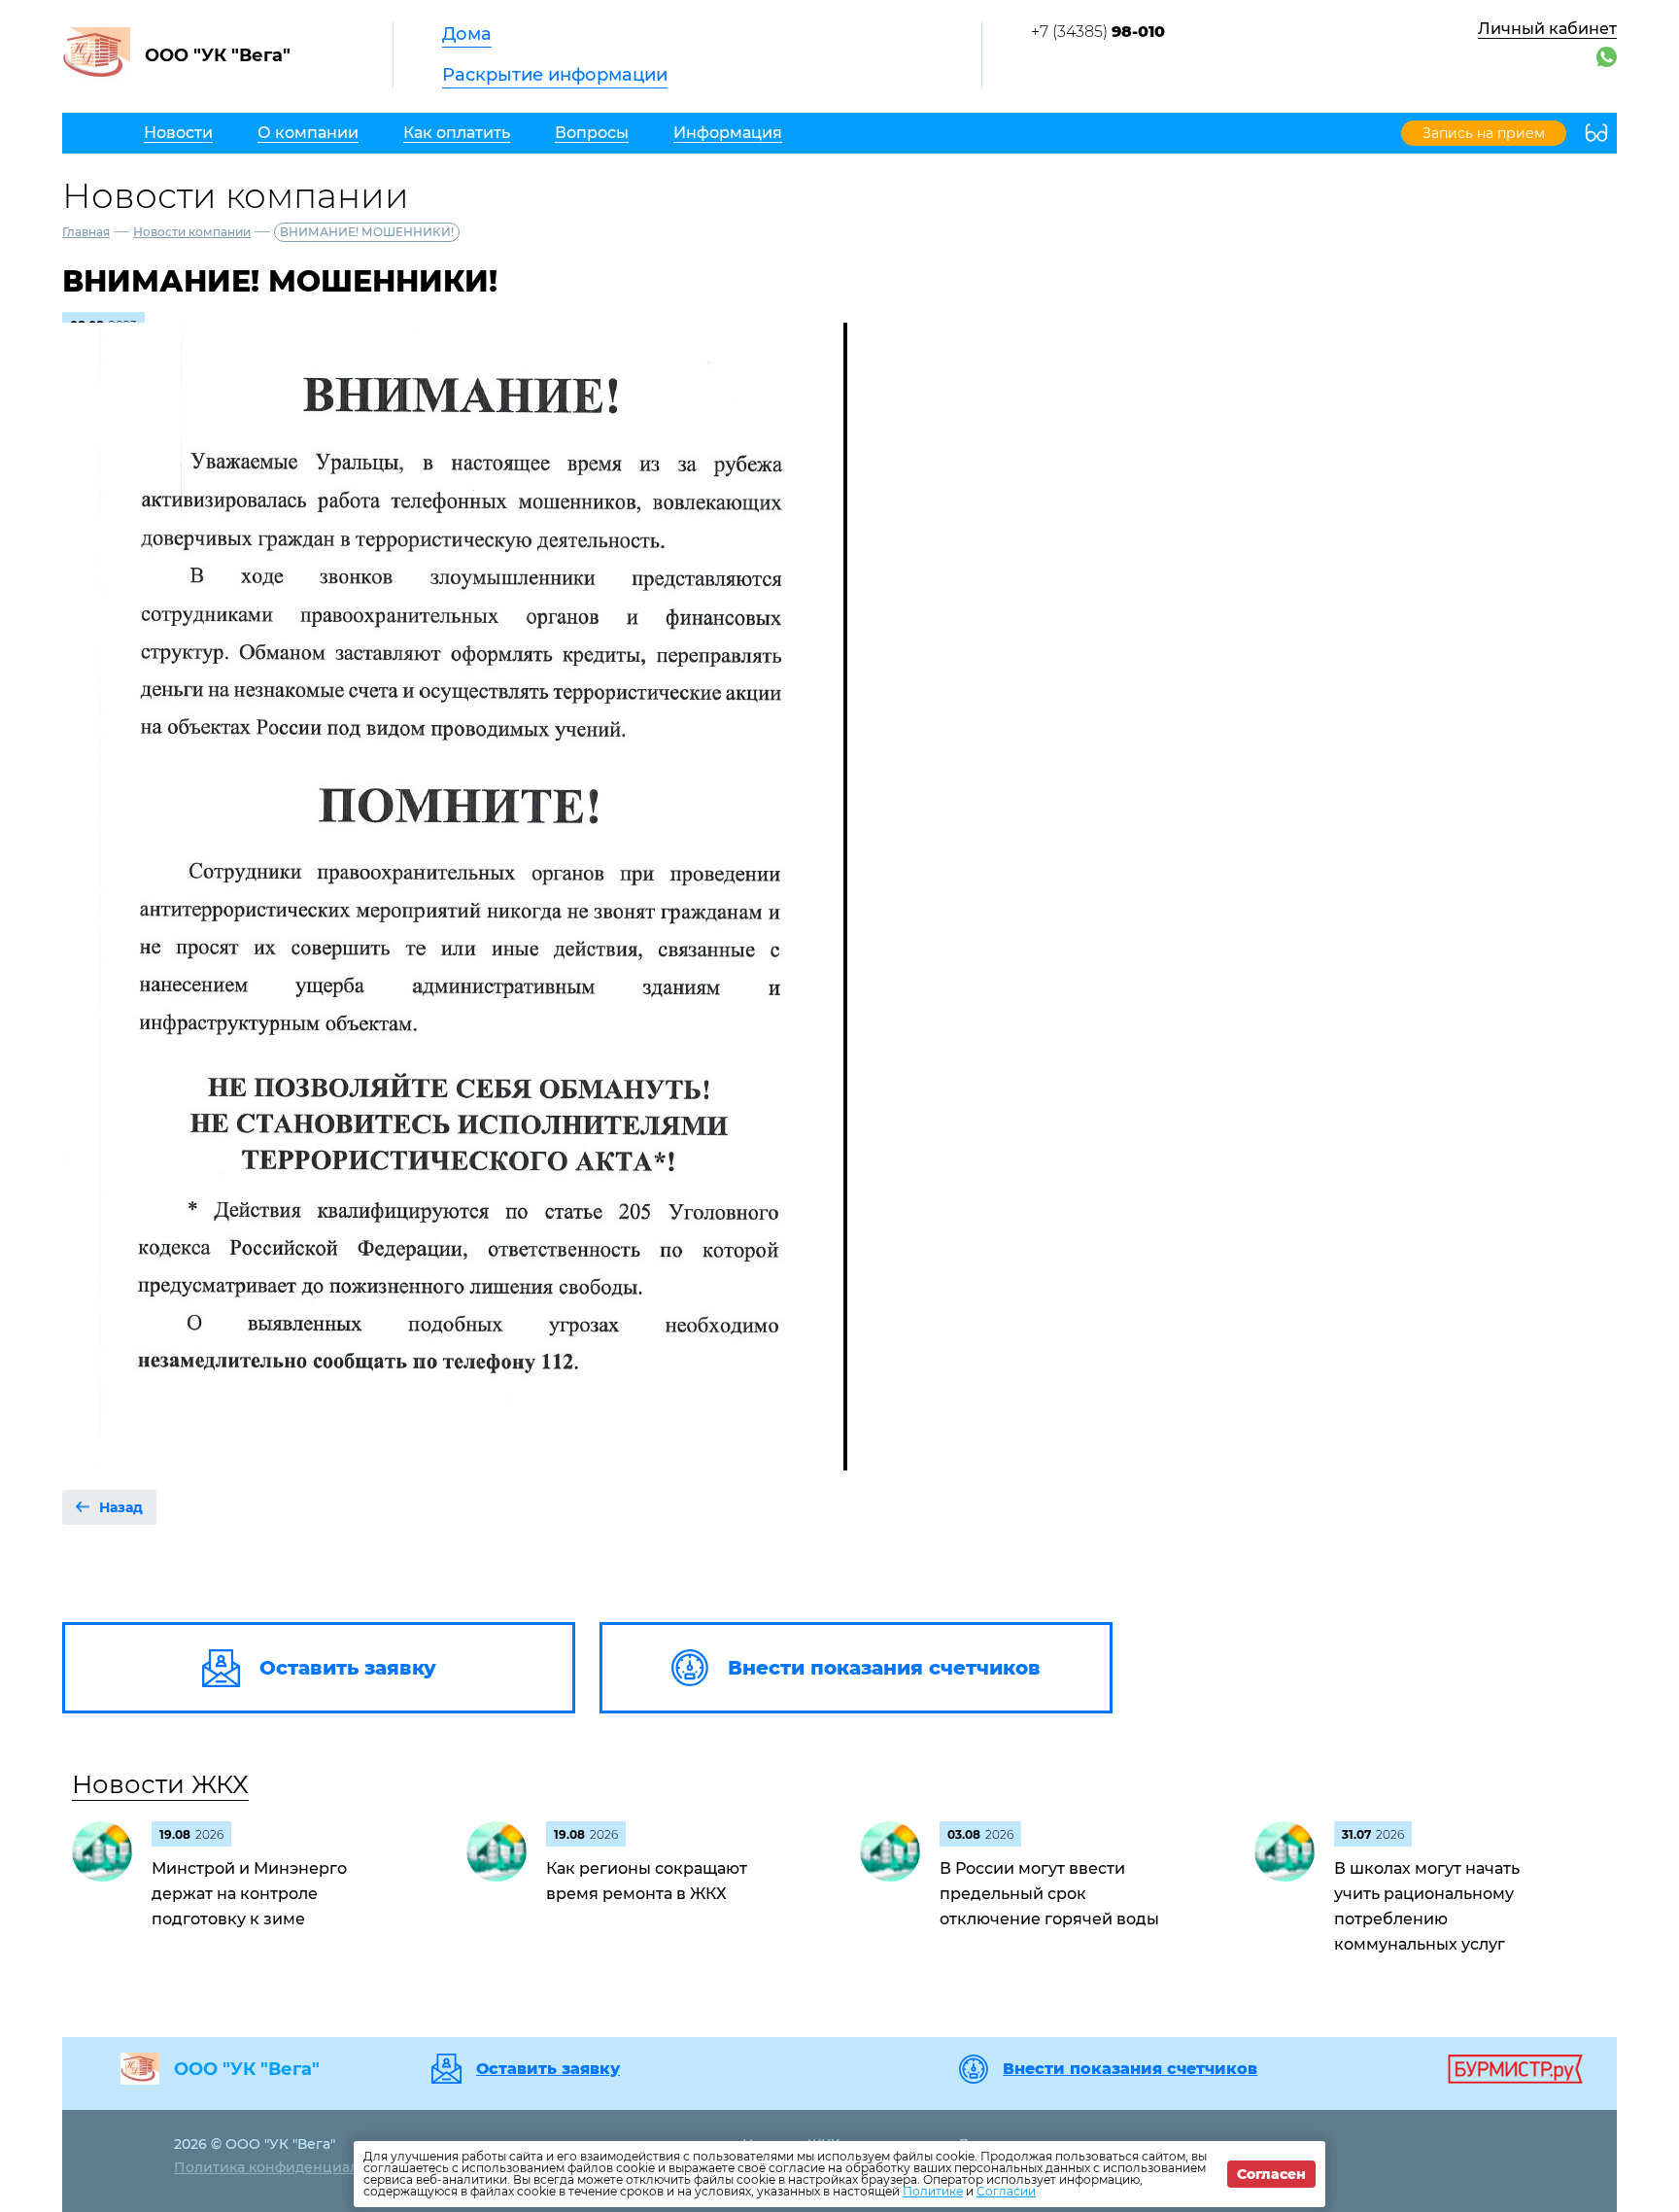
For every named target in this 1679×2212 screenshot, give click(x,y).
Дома (467, 34)
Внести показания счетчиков (1130, 2069)
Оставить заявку (548, 2069)
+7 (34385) (1098, 32)
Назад (121, 1507)
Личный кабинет (1547, 29)
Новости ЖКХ (160, 1784)
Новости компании (192, 232)
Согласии (1006, 2191)
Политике (933, 2191)
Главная (86, 232)
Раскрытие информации (555, 75)
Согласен (1271, 2174)
